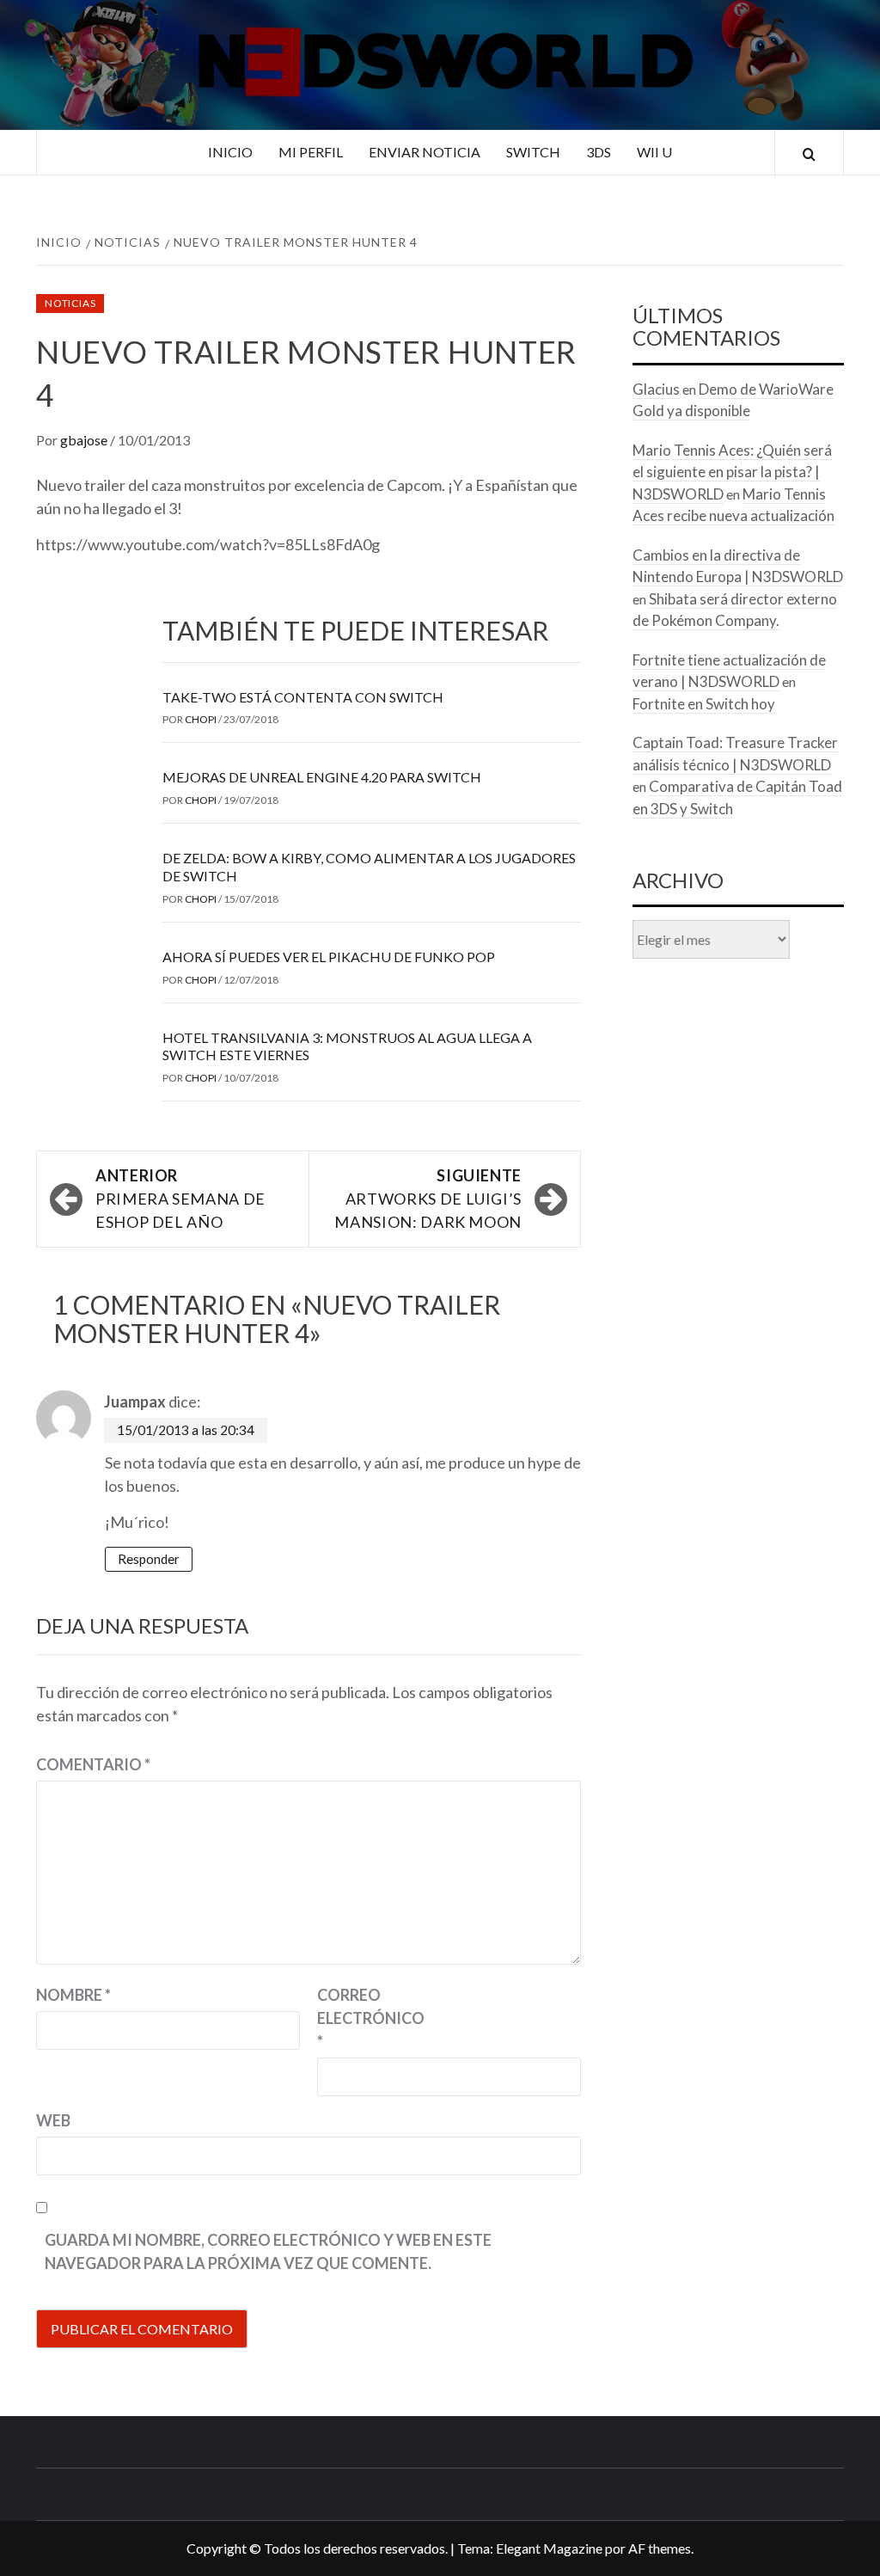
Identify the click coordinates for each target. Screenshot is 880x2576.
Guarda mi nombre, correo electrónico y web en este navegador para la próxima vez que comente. (268, 2251)
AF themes (660, 2548)
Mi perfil (311, 152)
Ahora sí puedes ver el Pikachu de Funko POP (329, 957)
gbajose (85, 440)
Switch (533, 152)
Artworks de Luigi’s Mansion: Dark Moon (428, 1199)
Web (53, 2120)
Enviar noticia (425, 152)
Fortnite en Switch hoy (704, 704)
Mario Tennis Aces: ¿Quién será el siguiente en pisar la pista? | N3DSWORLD (732, 472)
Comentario (93, 1764)
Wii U (654, 152)
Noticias (70, 303)
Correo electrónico (360, 2018)
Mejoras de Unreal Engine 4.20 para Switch (322, 777)
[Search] (809, 154)
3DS (599, 152)
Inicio (230, 152)
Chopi (202, 719)
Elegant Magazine (549, 2548)
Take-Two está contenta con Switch (303, 697)
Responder (149, 1559)
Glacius (656, 389)
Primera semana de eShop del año (180, 1199)
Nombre (73, 1995)
